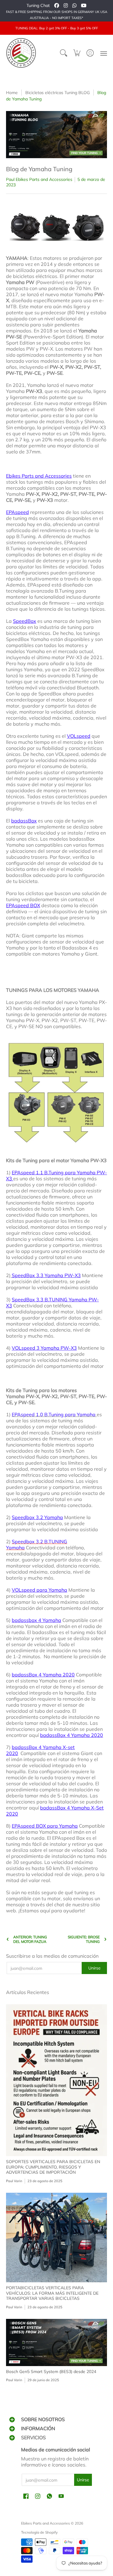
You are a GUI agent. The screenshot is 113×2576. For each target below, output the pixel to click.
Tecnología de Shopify (39, 2532)
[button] (77, 53)
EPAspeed (17, 512)
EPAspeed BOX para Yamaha (45, 1826)
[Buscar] (64, 53)
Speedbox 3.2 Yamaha (37, 1517)
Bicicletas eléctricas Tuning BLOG (58, 93)
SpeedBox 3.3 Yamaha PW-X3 (46, 1275)
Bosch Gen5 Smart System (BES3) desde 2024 (51, 2372)
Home (12, 93)
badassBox (24, 821)
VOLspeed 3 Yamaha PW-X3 (44, 1348)
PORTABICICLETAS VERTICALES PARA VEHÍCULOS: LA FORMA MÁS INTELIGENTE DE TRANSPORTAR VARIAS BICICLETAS (52, 2293)
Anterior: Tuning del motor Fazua (30, 1939)
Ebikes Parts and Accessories (39, 476)
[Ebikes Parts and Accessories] (21, 53)
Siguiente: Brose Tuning (84, 1939)
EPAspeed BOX (23, 905)
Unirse (94, 1968)
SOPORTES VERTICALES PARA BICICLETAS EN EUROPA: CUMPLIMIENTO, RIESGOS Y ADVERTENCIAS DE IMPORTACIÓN (53, 2167)
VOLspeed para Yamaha (39, 1590)
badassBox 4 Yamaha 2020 (43, 1675)
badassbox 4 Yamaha (36, 1620)
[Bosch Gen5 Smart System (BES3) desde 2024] (56, 2342)
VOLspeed (79, 736)
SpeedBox (25, 621)
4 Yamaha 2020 (72, 1735)
